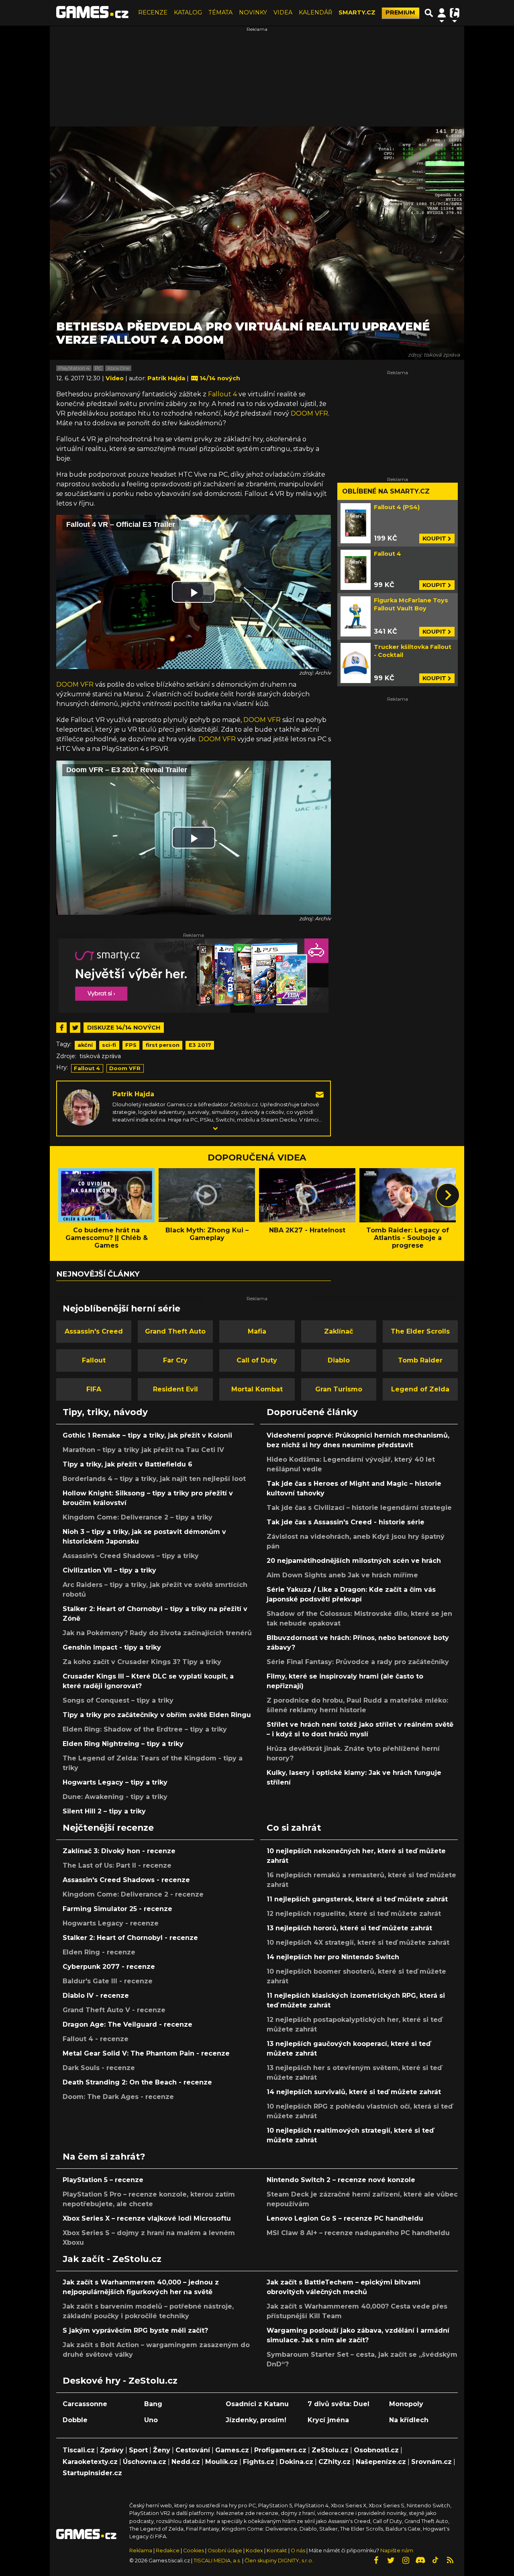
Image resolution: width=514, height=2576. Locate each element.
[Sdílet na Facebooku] (61, 1028)
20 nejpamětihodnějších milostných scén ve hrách (354, 1561)
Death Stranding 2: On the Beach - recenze (137, 2082)
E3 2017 (200, 1045)
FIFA (94, 1389)
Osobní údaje (225, 2551)
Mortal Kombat (257, 1389)
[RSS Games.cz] (450, 2560)
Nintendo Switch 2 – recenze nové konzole (341, 2180)
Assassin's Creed (94, 1331)
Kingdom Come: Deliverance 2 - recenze (133, 1894)
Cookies (194, 2551)
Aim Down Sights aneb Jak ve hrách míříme (342, 1575)
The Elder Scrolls (420, 1331)
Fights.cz (259, 2462)
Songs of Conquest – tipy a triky (118, 1700)
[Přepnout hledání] (429, 13)
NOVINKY (253, 12)
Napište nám (397, 2551)
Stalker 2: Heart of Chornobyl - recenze (130, 1938)
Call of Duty (257, 1360)
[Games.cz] (92, 13)
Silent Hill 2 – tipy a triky (104, 1811)
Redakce (168, 2551)
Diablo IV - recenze (96, 1996)
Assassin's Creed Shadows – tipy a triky (131, 1556)
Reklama (141, 2551)
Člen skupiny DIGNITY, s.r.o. (279, 2561)
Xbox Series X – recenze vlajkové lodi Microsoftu (147, 2218)
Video (115, 378)
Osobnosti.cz (376, 2450)
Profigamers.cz (280, 2450)
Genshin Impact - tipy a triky (112, 1647)
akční (85, 1045)
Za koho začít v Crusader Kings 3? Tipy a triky (142, 1662)
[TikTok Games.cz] (435, 2560)
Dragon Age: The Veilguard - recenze (127, 2024)
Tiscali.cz (79, 2450)
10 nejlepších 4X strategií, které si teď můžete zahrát (358, 1943)
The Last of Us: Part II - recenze (117, 1865)
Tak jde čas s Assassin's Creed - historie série (346, 1522)
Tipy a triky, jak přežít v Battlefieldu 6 (127, 1464)
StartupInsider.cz (92, 2473)
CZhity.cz (335, 2462)
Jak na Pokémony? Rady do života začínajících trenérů (157, 1633)
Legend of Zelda (420, 1389)
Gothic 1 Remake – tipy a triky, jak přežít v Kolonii (147, 1435)
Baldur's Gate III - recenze (108, 1981)
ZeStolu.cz (330, 2450)
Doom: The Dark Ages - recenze (118, 2097)
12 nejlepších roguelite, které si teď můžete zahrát (354, 1914)
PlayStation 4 (74, 368)
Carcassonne (85, 2404)
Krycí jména (328, 2420)
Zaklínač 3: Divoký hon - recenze (119, 1851)
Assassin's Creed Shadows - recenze (126, 1880)
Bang (153, 2404)
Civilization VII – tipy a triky (109, 1570)
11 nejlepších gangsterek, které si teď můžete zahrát (357, 1899)
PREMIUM (400, 12)
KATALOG (188, 12)
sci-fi (109, 1045)
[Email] (320, 1094)
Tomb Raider (420, 1360)
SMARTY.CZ (357, 12)
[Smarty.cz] (194, 976)
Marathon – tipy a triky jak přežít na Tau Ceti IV (143, 1450)
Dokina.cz (296, 2462)
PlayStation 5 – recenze (103, 2180)
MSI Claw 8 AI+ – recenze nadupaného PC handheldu (358, 2233)
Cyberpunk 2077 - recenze (109, 1967)
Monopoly (406, 2404)
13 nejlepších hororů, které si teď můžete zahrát (349, 1928)
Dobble (75, 2420)
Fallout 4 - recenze (96, 2039)
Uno (151, 2420)
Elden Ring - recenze (99, 1952)
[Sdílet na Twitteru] (75, 1028)
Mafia (257, 1331)
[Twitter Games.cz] (391, 2560)
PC (98, 368)
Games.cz (232, 2450)
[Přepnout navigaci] (442, 13)
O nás (299, 2551)
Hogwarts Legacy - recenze (111, 1923)
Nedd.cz (186, 2462)
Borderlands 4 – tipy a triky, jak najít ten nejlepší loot (154, 1479)
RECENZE (153, 12)
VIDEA (283, 12)
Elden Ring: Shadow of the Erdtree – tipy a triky (145, 1729)
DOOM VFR (309, 413)
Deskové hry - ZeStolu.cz (120, 2380)
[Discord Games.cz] (420, 2560)
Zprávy (112, 2450)
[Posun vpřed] (448, 1195)
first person (163, 1045)
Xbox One (118, 368)
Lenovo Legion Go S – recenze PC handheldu (345, 2218)
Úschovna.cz (145, 2462)
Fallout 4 (222, 394)
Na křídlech (409, 2420)
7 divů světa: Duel (339, 2404)
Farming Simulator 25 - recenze (117, 1909)
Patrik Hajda (133, 1094)
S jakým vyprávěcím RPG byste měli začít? (135, 2330)
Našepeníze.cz (381, 2462)
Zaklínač (339, 1331)
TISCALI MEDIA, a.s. (217, 2561)
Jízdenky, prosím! (256, 2420)
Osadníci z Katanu (257, 2404)
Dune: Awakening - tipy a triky (115, 1797)
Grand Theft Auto (175, 1331)
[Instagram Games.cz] (406, 2560)
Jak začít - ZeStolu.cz (112, 2259)
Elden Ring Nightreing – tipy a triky (123, 1744)
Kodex (255, 2551)
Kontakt (277, 2551)
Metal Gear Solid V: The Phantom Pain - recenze (146, 2053)
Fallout (94, 1360)
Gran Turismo (339, 1389)
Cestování (193, 2450)
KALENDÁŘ (315, 12)
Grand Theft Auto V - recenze (114, 2010)
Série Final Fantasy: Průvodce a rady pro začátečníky (358, 1662)
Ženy (162, 2450)
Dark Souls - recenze (99, 2068)
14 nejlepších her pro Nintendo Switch (333, 1957)
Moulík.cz (221, 2462)
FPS (131, 1045)
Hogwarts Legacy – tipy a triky (115, 1782)
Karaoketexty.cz (90, 2462)
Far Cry (175, 1360)
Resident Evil (175, 1389)
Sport (138, 2450)
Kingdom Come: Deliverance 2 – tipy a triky (138, 1517)
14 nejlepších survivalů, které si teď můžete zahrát (354, 2092)
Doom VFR (125, 1068)
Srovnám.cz (431, 2462)
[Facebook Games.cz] (376, 2560)
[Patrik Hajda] (82, 1107)
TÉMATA (220, 12)
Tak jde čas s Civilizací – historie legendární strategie (359, 1508)
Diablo (339, 1360)
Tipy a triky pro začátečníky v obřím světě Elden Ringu (157, 1715)
